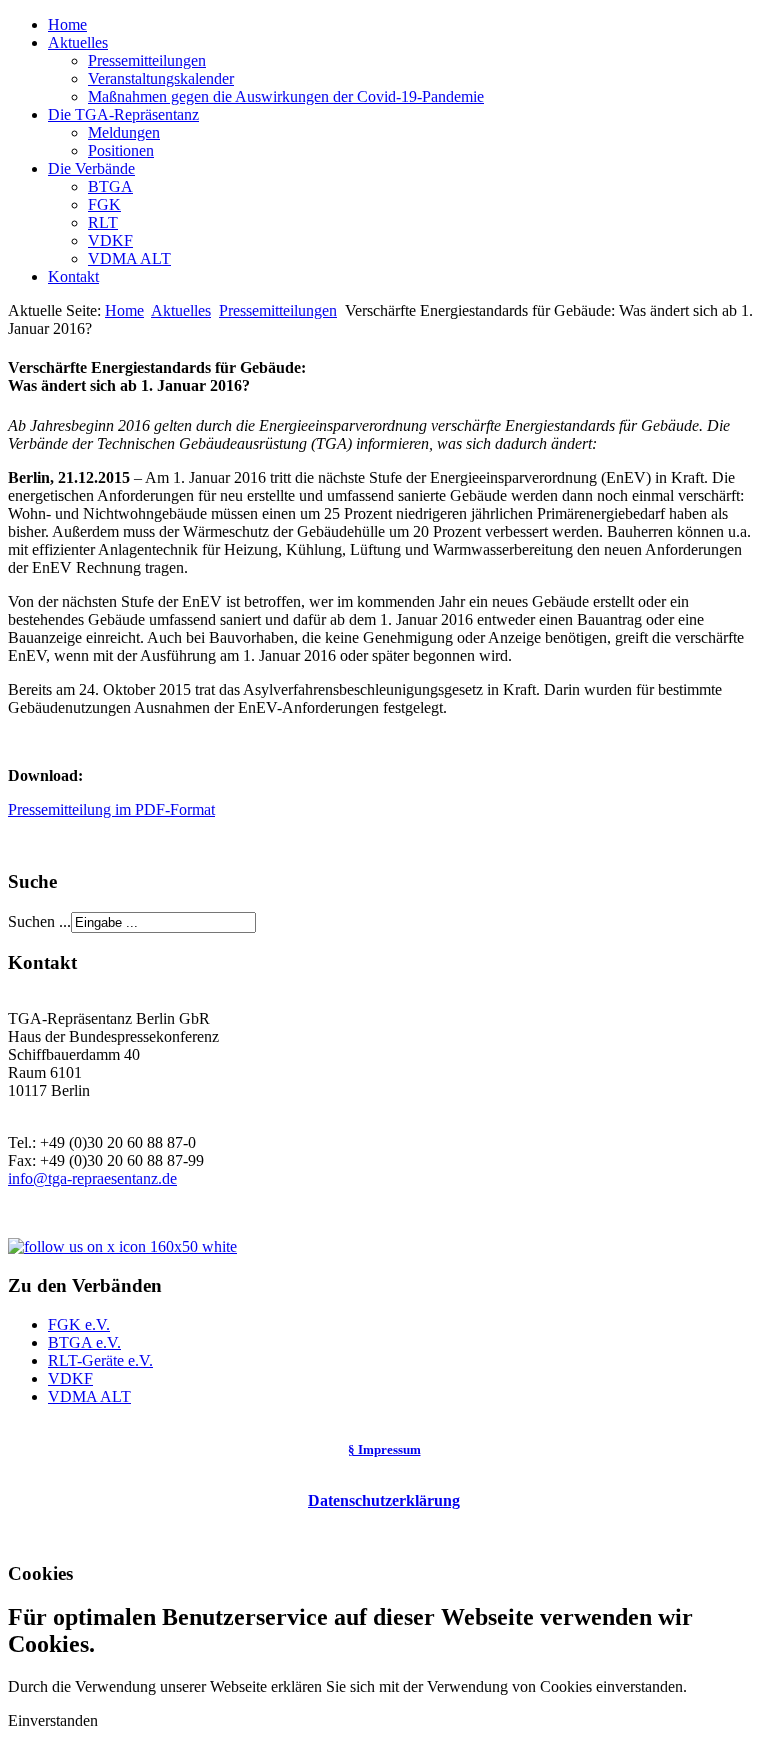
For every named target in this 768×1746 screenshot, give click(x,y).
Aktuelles (78, 42)
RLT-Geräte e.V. (100, 1360)
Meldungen (124, 132)
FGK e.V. (79, 1324)
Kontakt (73, 276)
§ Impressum (384, 1449)
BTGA (110, 186)
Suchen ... (39, 921)
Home (67, 24)
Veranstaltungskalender (161, 78)
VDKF (110, 240)
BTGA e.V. (84, 1342)
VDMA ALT (129, 258)
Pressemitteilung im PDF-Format (111, 809)
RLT (103, 222)
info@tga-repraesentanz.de (92, 1178)
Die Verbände (91, 168)
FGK (104, 204)
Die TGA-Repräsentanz (123, 114)
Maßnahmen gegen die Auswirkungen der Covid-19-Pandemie (286, 96)
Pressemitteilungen (147, 60)
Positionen (121, 150)
